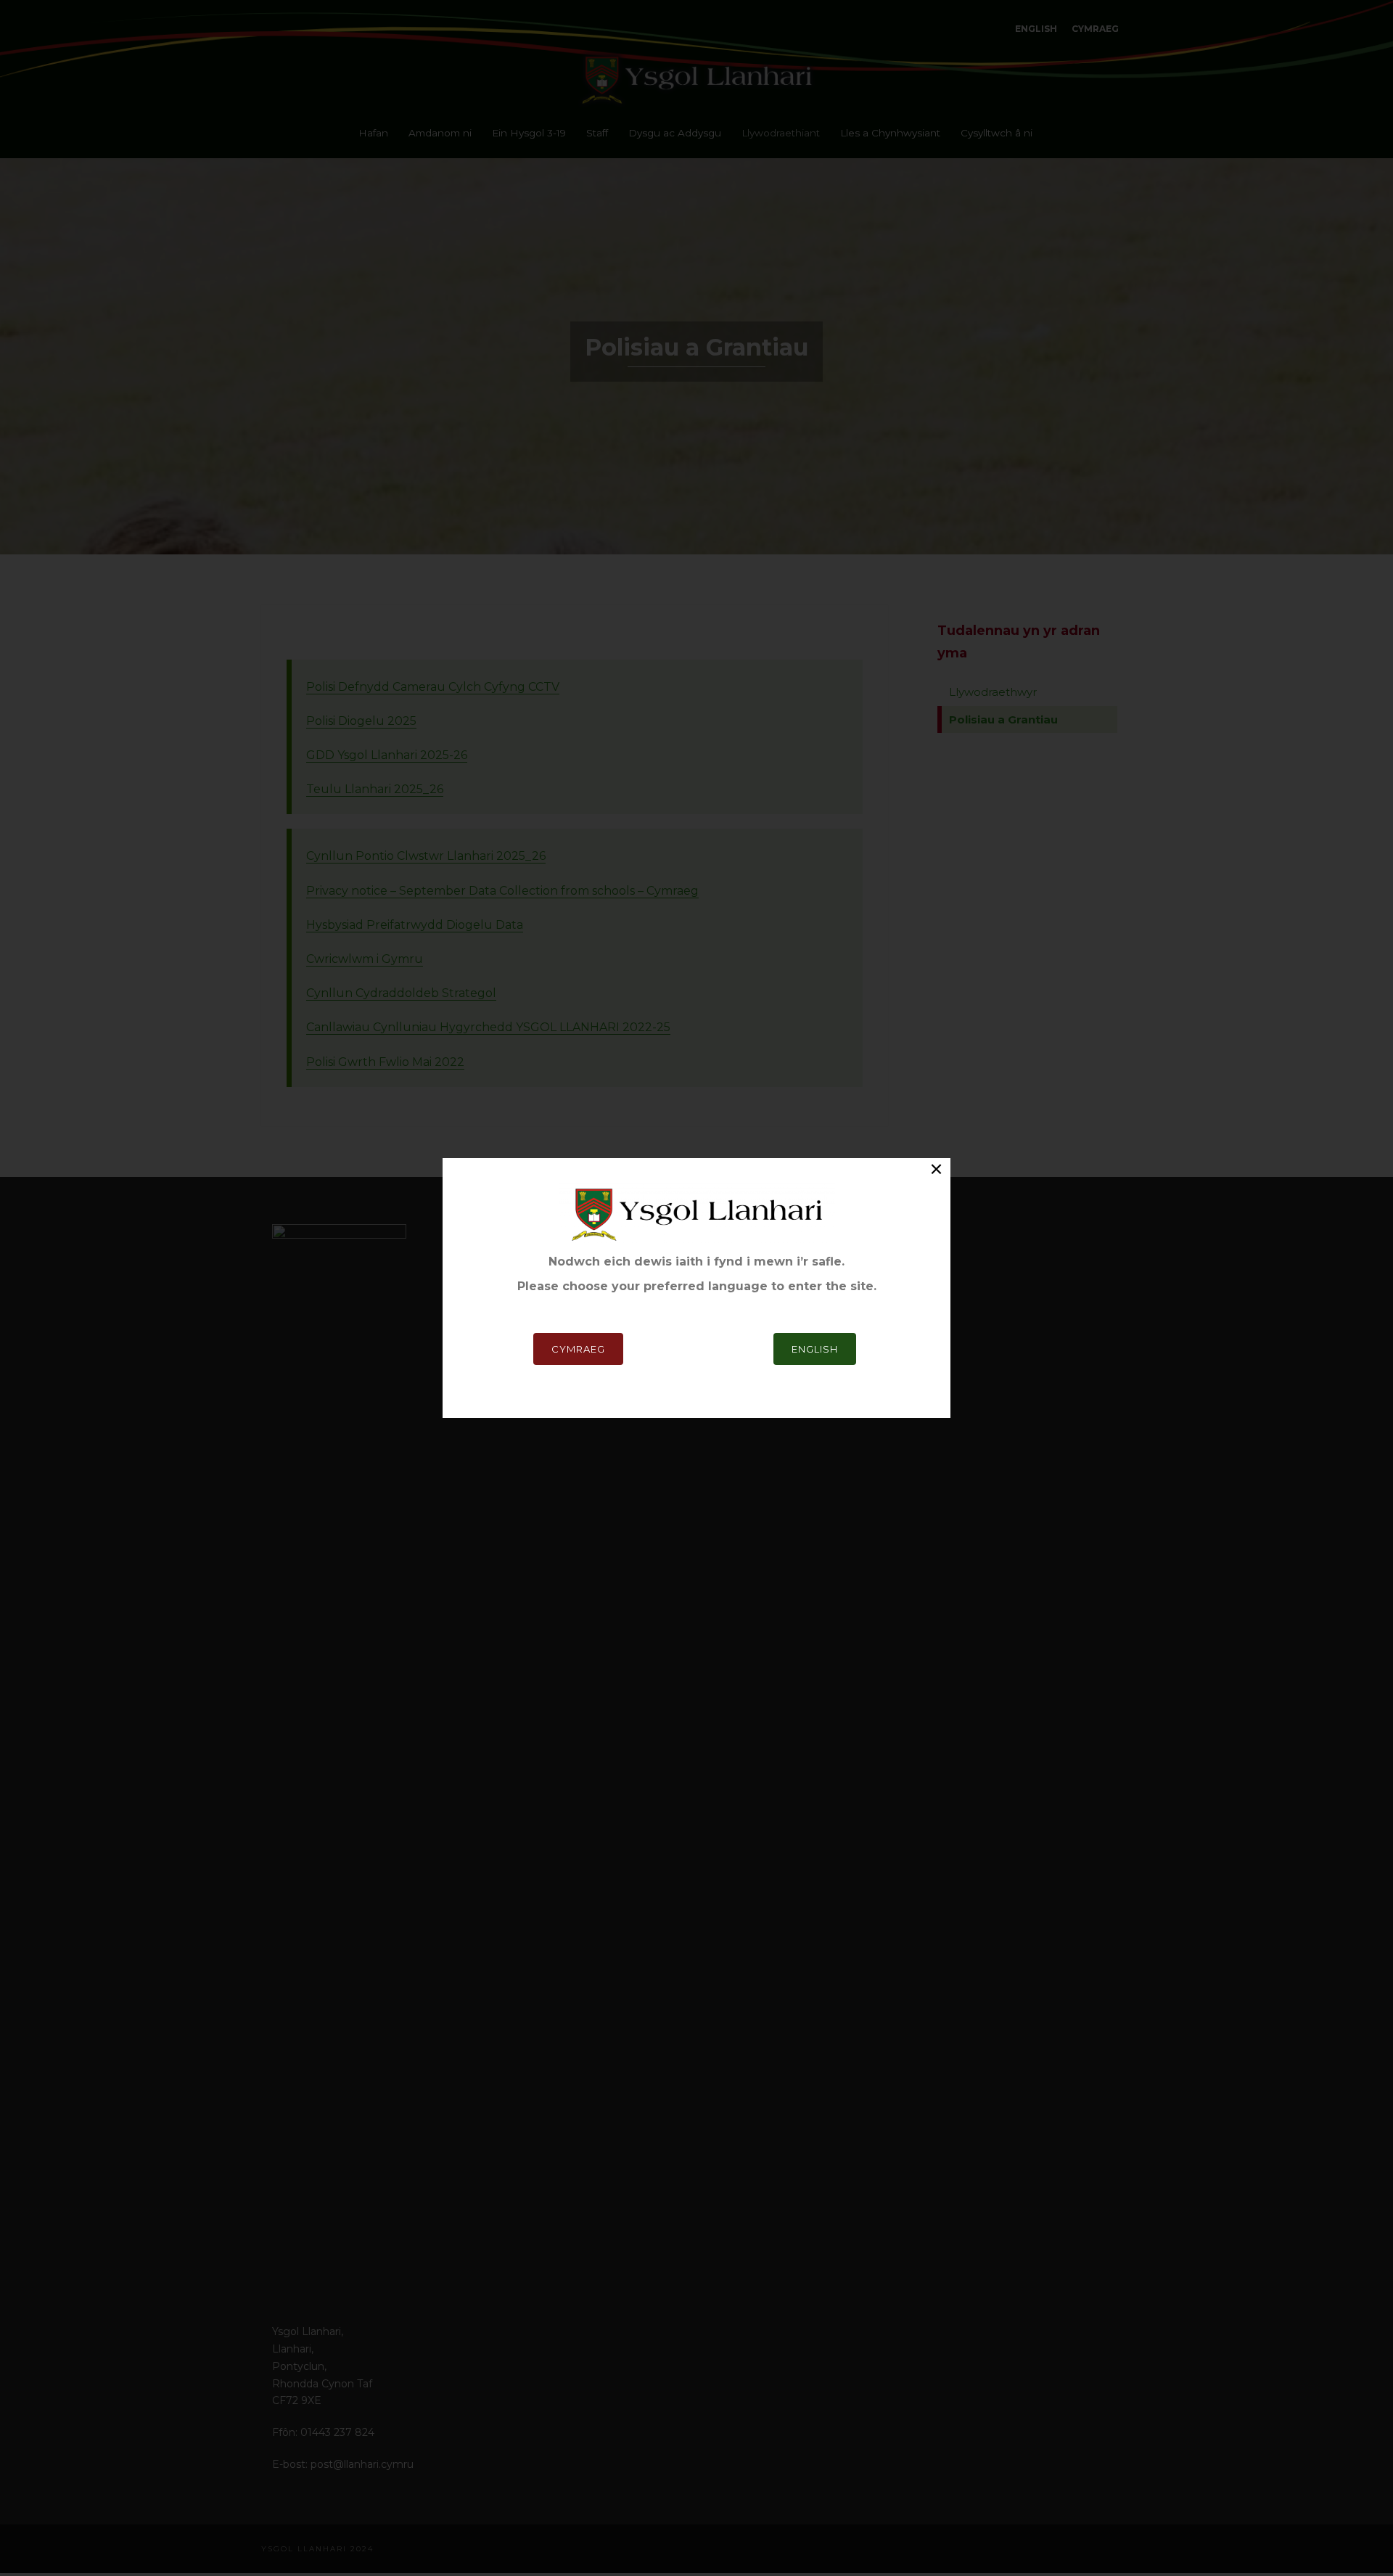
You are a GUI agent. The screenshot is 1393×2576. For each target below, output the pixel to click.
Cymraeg (578, 1349)
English (815, 1349)
